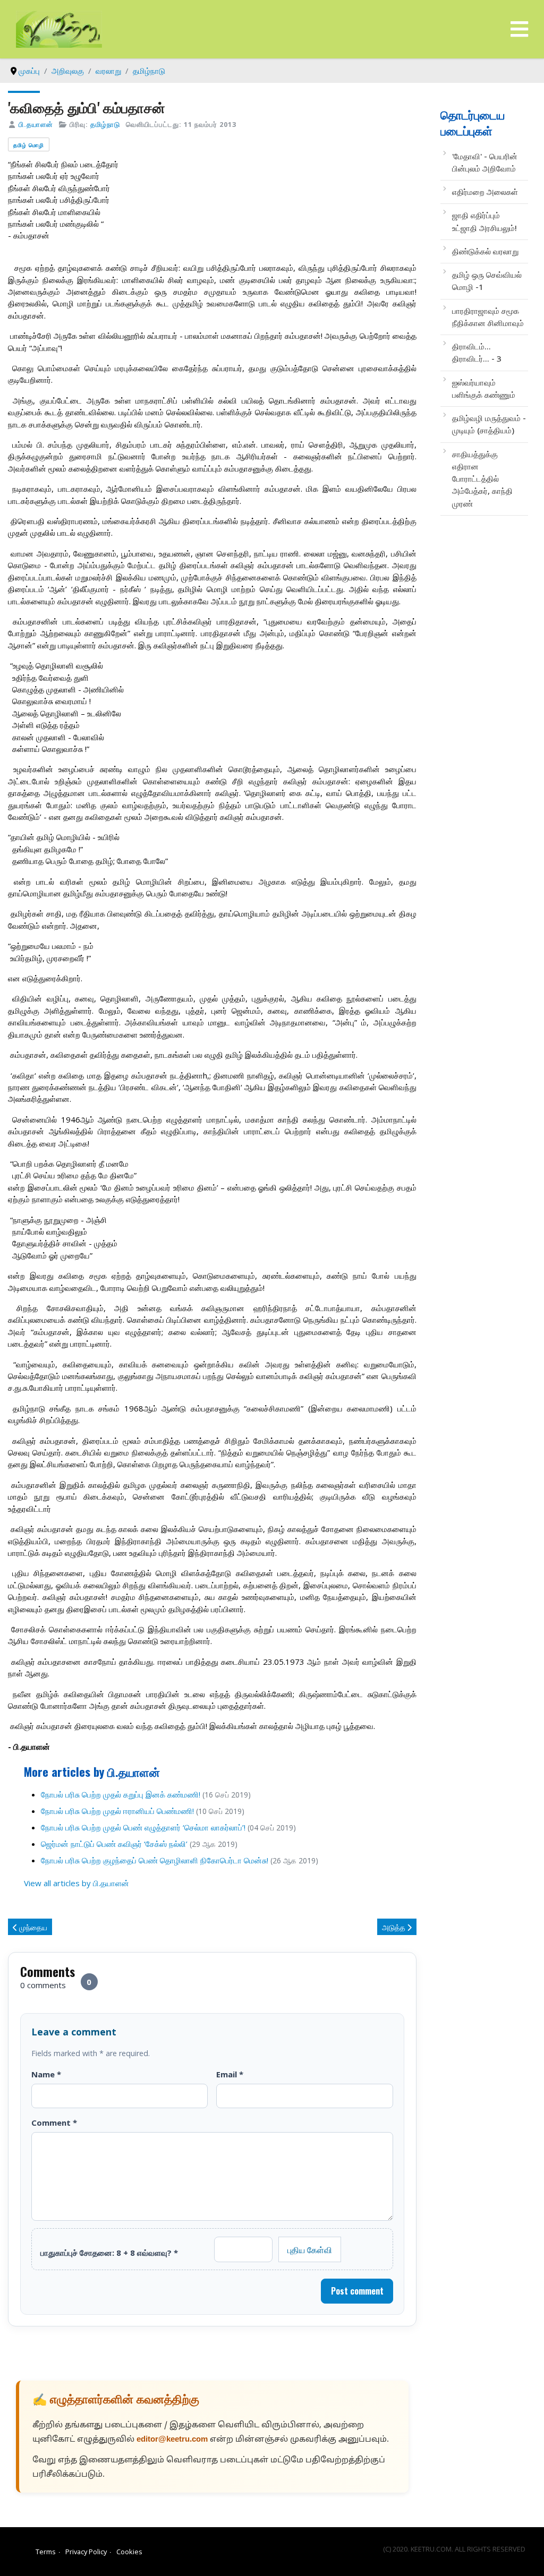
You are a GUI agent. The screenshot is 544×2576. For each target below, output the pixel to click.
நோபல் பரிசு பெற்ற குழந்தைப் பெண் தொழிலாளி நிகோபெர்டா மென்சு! (155, 1860)
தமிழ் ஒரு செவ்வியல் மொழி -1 (487, 281)
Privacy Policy (86, 2552)
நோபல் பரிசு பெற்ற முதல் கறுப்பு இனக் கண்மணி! (121, 1794)
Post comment (357, 2291)
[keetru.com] (59, 28)
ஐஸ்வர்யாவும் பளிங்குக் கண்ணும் (484, 388)
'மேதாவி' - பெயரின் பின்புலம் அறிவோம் (485, 162)
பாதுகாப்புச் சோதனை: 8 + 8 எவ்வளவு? (109, 2253)
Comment (54, 2123)
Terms (46, 2552)
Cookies (129, 2552)
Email (230, 2074)
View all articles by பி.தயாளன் (76, 1883)
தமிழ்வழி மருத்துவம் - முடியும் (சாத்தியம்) (489, 424)
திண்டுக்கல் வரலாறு (485, 251)
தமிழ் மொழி (29, 145)
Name (46, 2074)
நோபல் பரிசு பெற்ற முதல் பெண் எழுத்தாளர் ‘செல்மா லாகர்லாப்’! (143, 1827)
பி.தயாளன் (36, 124)
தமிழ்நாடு (105, 124)
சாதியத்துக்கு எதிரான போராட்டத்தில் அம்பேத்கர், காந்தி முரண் (482, 479)
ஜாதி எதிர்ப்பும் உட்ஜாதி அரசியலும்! (484, 221)
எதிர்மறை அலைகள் (485, 192)
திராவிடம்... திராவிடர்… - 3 (477, 352)
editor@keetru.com (172, 2440)
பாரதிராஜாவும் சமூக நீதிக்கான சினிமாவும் (488, 317)
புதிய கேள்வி (310, 2249)
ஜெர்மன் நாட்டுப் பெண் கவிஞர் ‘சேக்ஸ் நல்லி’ (115, 1844)
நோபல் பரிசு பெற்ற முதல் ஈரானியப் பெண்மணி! (117, 1811)
